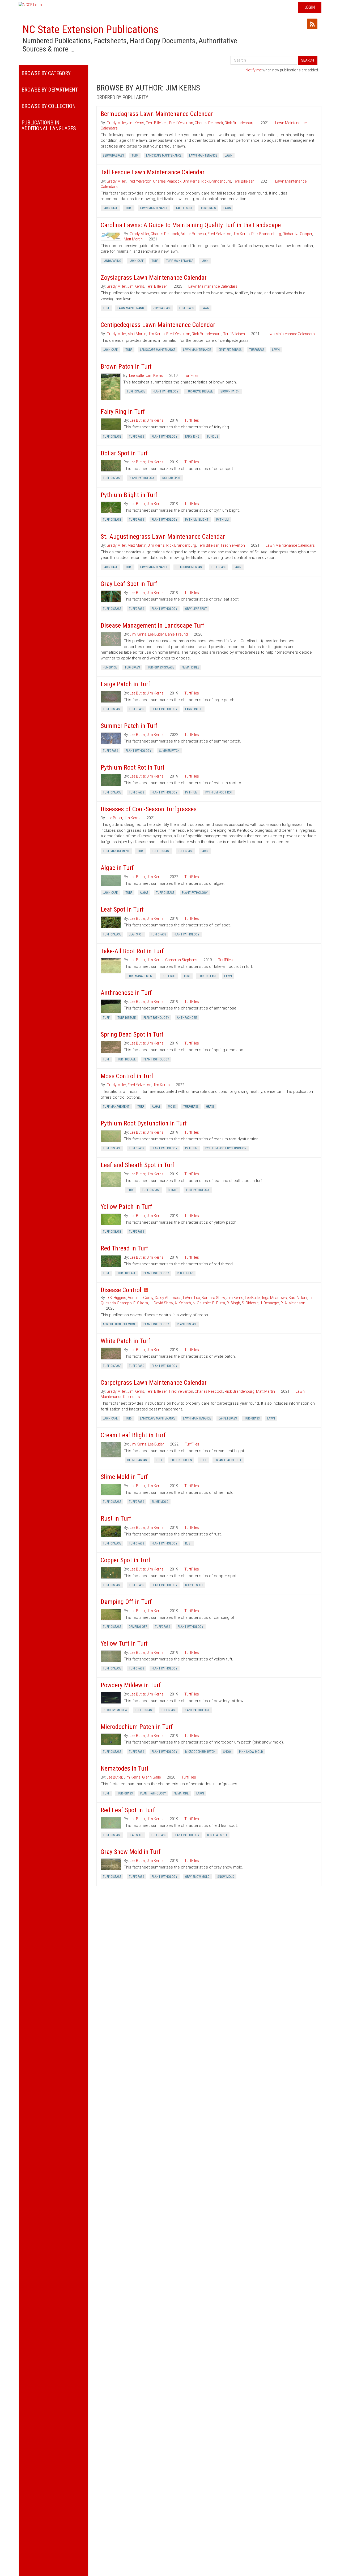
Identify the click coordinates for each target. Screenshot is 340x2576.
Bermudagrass (113, 156)
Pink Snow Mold (251, 1752)
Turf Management (116, 851)
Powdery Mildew (115, 1710)
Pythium (222, 520)
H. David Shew (161, 1303)
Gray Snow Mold (197, 1877)
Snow (227, 1752)
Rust (189, 1543)
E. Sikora (141, 1303)
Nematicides (190, 667)
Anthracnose (187, 1018)
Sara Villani (298, 1298)
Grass (210, 1107)
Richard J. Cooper (297, 234)
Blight (173, 1190)
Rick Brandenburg (240, 123)
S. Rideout (250, 1303)
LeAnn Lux (192, 1298)
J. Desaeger (269, 1303)
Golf (203, 1460)
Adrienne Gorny (141, 1298)
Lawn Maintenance (203, 156)
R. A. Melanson (293, 1303)
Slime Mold (160, 1502)
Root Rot (169, 976)
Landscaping (112, 261)
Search (308, 60)
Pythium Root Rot (219, 792)
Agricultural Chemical (119, 1324)
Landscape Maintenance (164, 156)
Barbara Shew (213, 1298)
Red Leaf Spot (217, 1835)
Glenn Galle (151, 1777)
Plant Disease (187, 1324)
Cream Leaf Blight (228, 1460)
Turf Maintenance (180, 261)
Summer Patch (169, 751)
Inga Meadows (275, 1298)
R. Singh (233, 1303)
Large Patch (194, 709)
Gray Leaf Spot (196, 609)
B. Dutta (219, 1303)
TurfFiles (191, 376)
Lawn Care (110, 208)
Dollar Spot (171, 478)
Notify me (254, 70)
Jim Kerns (136, 123)
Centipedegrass (230, 350)
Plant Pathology (166, 391)
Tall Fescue (184, 208)
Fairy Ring (192, 437)
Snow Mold (226, 1877)
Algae (144, 893)
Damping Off (138, 1627)
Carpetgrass (228, 1418)
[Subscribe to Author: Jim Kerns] (312, 24)
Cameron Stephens (181, 960)
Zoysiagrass (162, 308)
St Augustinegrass (189, 567)
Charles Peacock (209, 123)
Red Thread (185, 1273)
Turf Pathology (198, 1190)
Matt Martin (133, 239)
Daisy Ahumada (168, 1298)
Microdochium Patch (200, 1752)
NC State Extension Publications (91, 30)
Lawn (229, 156)
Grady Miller (116, 123)
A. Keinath (183, 1303)
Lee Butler (137, 376)
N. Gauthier (202, 1303)
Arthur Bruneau (193, 234)
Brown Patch (230, 391)
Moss (172, 1107)
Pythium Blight (197, 520)
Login (310, 7)
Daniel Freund (177, 634)
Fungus (213, 437)
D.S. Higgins (116, 1298)
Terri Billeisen (157, 123)
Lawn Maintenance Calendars (213, 286)
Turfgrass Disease (199, 391)
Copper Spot (194, 1585)
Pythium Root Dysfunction (226, 1148)
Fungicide (110, 667)
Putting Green (181, 1460)
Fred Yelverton (181, 123)
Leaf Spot (136, 934)
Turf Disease (136, 391)
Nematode (181, 1793)
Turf (135, 156)
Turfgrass (208, 208)
